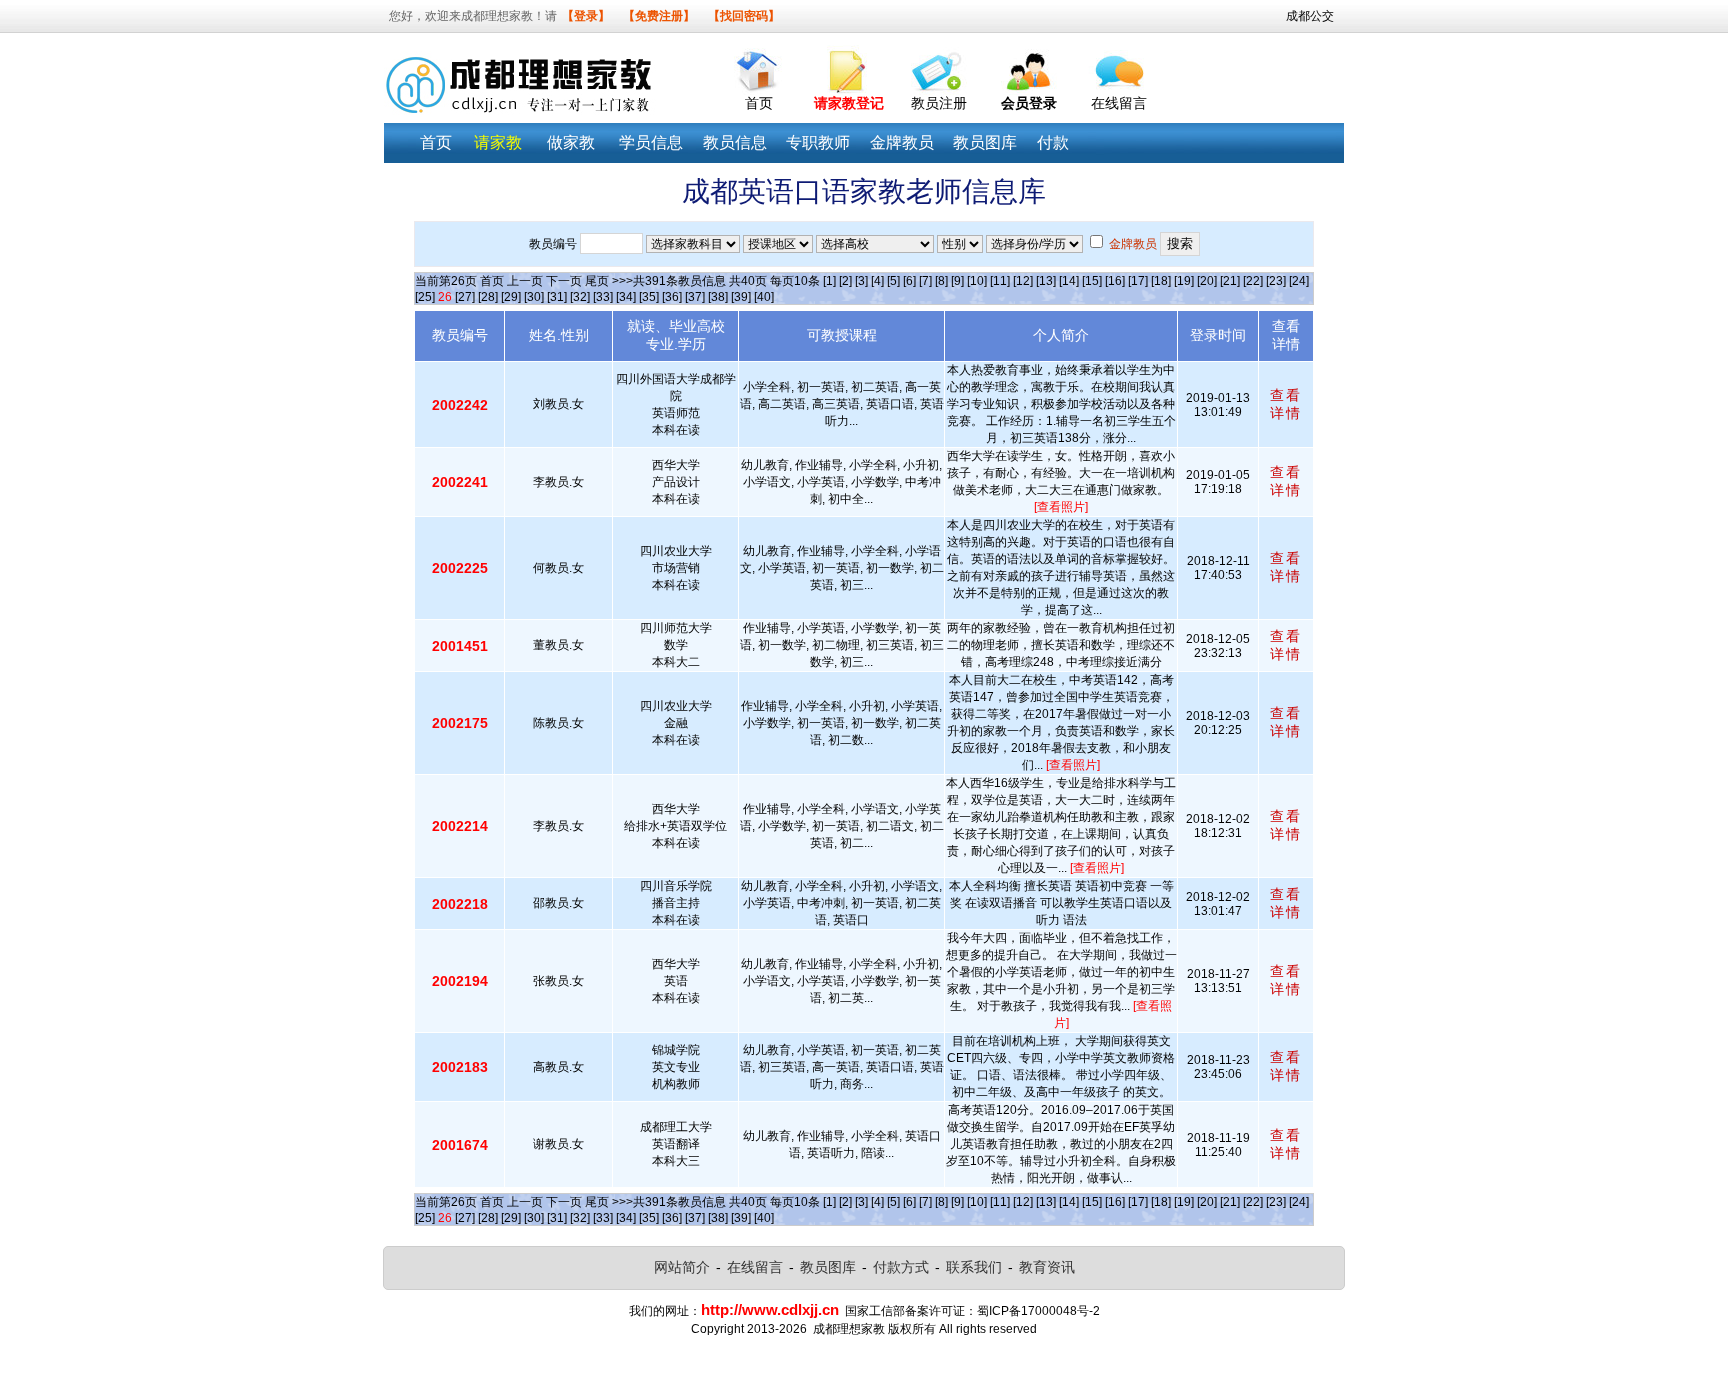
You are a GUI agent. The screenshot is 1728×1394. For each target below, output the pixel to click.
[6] (909, 281)
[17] (1138, 281)
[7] (925, 281)
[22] (1253, 281)
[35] (649, 297)
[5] (893, 281)
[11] (1000, 281)
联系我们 (974, 1267)
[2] (845, 281)
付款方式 (901, 1267)
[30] (534, 297)
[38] (718, 297)
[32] (580, 297)
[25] (425, 297)
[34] (626, 297)
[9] (957, 281)
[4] (877, 281)
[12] (1023, 281)
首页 (759, 103)
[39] (741, 297)
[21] (1230, 281)
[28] (488, 297)
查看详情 (1286, 404)
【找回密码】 (744, 16)
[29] (511, 297)
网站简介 (682, 1267)
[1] (829, 281)
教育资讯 (1047, 1267)
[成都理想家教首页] (759, 66)
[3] (861, 281)
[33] (603, 297)
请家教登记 (849, 103)
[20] (1207, 281)
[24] (1299, 281)
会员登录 (1029, 103)
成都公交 (1310, 16)
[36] (672, 297)
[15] (1092, 281)
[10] (977, 281)
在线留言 (1119, 103)
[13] (1046, 281)
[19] (1184, 281)
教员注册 (939, 103)
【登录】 (586, 16)
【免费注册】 (659, 16)
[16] (1115, 281)
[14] (1069, 281)
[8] (941, 281)
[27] (465, 297)
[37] (695, 297)
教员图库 (828, 1267)
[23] (1276, 281)
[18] (1161, 281)
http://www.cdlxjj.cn (770, 1309)
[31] (557, 297)
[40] (764, 297)
